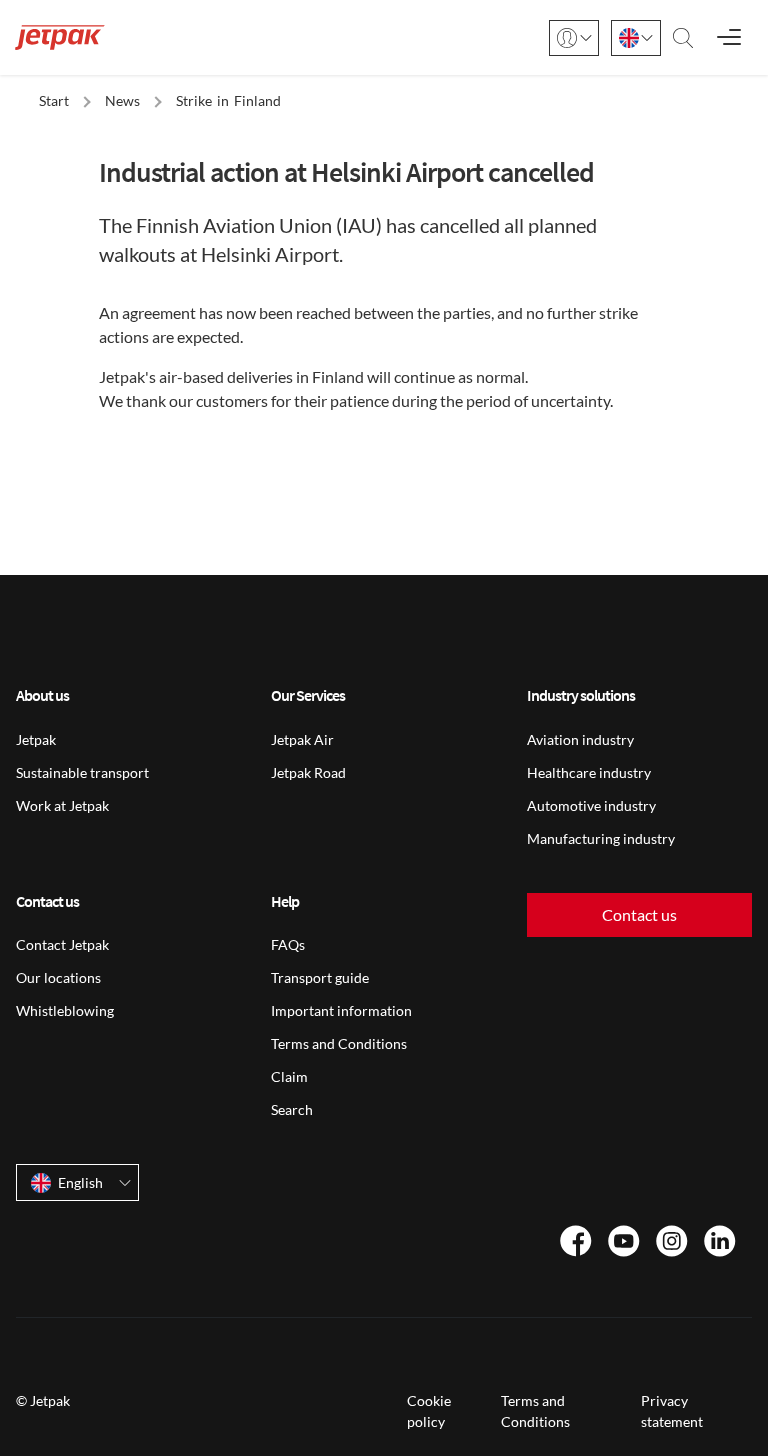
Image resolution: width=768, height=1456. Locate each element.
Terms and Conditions (339, 1043)
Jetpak (36, 739)
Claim (289, 1076)
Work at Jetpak (62, 805)
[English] (636, 38)
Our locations (58, 977)
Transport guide (320, 977)
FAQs (288, 944)
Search (292, 1109)
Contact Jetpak (62, 944)
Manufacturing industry (601, 838)
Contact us (639, 914)
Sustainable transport (82, 772)
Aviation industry (580, 739)
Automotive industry (591, 805)
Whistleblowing (65, 1010)
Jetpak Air (302, 739)
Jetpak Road (308, 772)
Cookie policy (429, 1411)
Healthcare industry (589, 772)
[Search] (683, 38)
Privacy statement (672, 1411)
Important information (341, 1010)
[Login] (574, 38)
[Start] (60, 37)
